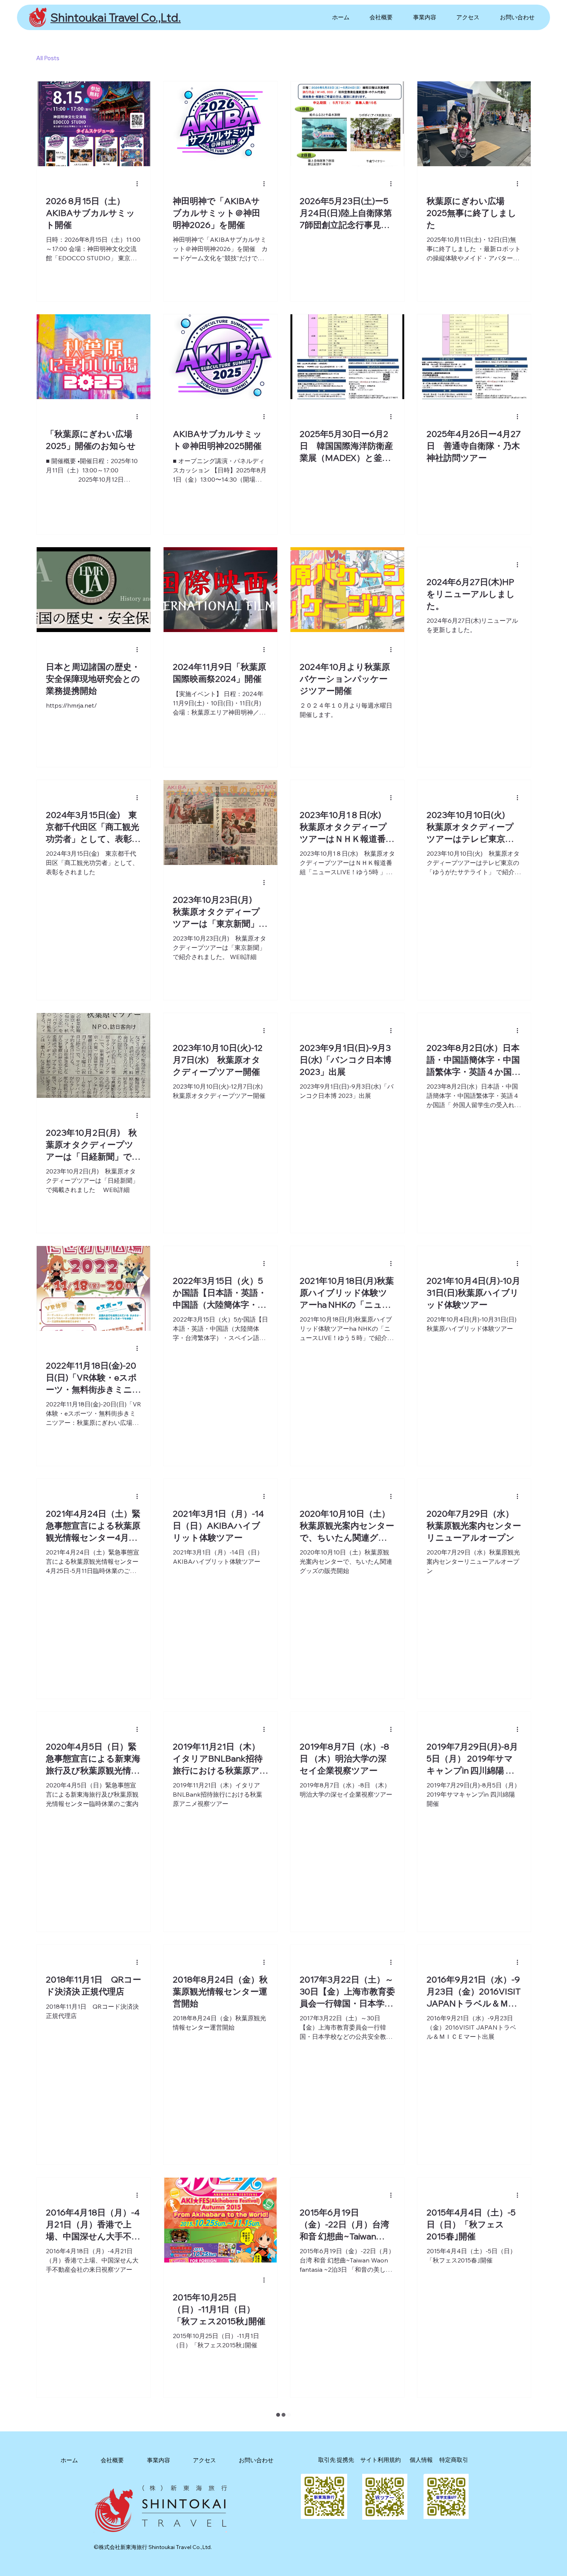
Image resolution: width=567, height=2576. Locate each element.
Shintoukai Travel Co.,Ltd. (116, 17)
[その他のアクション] (140, 184)
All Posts (48, 58)
